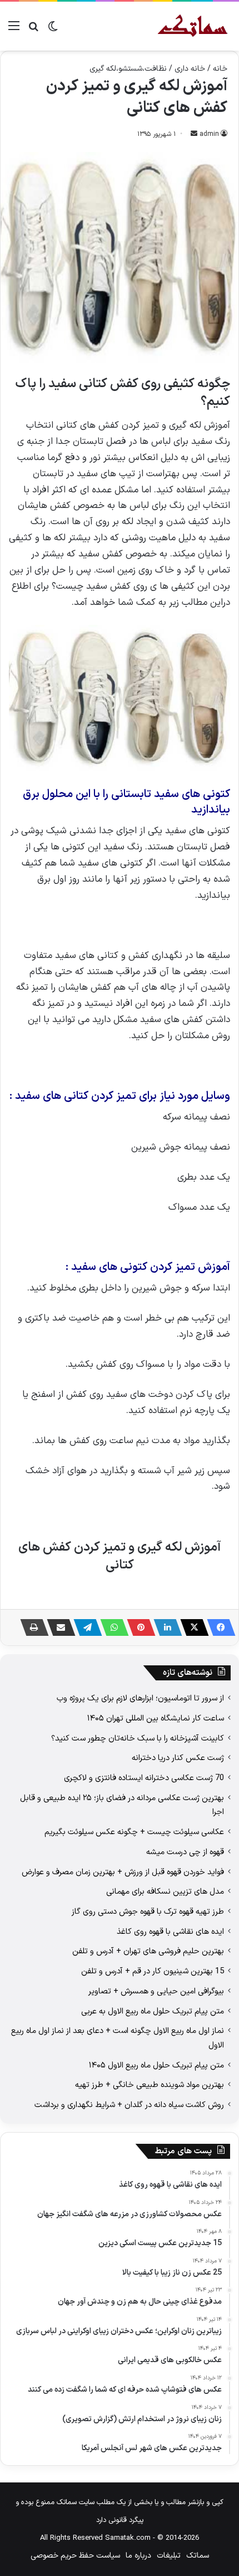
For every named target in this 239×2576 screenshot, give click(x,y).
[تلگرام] (84, 1627)
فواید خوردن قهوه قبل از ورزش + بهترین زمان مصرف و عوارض (123, 1872)
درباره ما (138, 2556)
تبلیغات (169, 2556)
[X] (191, 1627)
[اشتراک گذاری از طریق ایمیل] (58, 1627)
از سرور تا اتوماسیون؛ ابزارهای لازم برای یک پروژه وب (140, 1698)
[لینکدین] (165, 1627)
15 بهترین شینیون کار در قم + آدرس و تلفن (153, 1971)
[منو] (14, 30)
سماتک (198, 2556)
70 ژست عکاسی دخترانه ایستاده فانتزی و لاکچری (144, 1778)
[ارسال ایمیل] (194, 134)
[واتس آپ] (111, 1627)
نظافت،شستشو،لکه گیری (128, 69)
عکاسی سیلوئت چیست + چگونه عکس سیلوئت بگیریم (134, 1832)
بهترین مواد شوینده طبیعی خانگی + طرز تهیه (150, 2085)
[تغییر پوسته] (53, 30)
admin (209, 134)
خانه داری (190, 69)
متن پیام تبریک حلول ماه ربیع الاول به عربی (153, 2011)
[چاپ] (31, 1627)
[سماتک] (193, 26)
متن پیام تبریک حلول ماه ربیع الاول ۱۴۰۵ (156, 2065)
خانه (220, 69)
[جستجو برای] (33, 30)
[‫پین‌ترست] (138, 1627)
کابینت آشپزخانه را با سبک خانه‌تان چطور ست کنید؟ (138, 1738)
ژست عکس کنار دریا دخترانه (178, 1758)
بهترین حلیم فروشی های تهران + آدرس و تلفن (148, 1951)
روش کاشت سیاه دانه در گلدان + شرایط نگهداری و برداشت (129, 2105)
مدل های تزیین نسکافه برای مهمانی (165, 1891)
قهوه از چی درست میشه (185, 1852)
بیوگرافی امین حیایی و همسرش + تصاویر (156, 1991)
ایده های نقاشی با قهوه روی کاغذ (170, 1932)
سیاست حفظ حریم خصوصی (75, 2556)
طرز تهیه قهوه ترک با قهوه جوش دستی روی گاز (148, 1912)
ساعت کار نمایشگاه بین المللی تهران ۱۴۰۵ (156, 1718)
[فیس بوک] (218, 1627)
